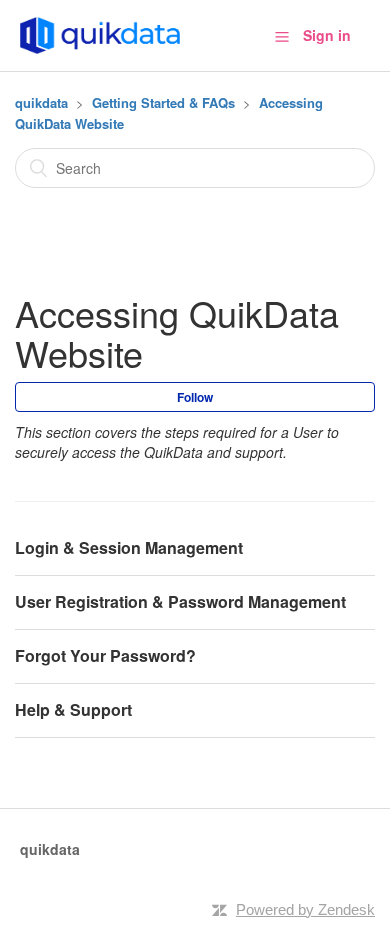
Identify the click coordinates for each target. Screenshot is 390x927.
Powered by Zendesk (305, 909)
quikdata (41, 102)
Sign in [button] (327, 35)
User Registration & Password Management (180, 601)
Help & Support (73, 709)
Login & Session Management (129, 547)
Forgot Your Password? (105, 655)
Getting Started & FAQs (163, 102)
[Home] (100, 33)
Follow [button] (195, 397)
